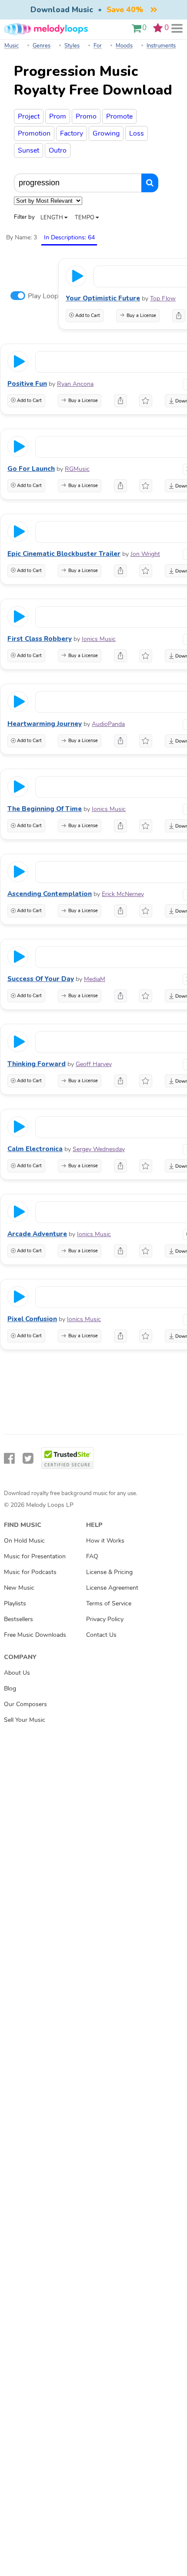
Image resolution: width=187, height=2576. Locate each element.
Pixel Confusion (32, 1319)
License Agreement (112, 1588)
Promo (86, 116)
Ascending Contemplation (50, 894)
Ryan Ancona (75, 384)
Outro (58, 150)
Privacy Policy (105, 1619)
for (98, 46)
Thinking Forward (37, 1064)
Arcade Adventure (37, 1234)
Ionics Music (99, 639)
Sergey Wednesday (99, 1149)
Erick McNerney (123, 894)
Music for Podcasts (30, 1572)
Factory (72, 133)
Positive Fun (27, 384)
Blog (10, 1688)
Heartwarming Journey (45, 724)
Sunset (28, 150)
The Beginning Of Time (45, 809)
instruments (161, 46)
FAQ (92, 1556)
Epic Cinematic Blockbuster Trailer (64, 554)
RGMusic (77, 469)
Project (29, 116)
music (12, 46)
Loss (137, 133)
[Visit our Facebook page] (9, 1459)
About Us (17, 1673)
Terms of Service (109, 1603)
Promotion (34, 133)
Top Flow (163, 298)
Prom (58, 116)
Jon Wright (145, 554)
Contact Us (101, 1635)
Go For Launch (31, 469)
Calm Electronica (35, 1149)
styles (72, 46)
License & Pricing (109, 1572)
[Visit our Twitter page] (28, 1459)
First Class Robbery (40, 639)
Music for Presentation (35, 1556)
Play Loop (43, 296)
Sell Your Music (25, 1720)
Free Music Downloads (35, 1635)
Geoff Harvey (94, 1064)
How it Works (105, 1540)
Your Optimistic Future (103, 298)
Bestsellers (18, 1619)
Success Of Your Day (41, 979)
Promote (119, 116)
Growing (106, 133)
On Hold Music (24, 1540)
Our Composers (25, 1704)
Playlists (15, 1603)
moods (124, 46)
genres (42, 46)
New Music (19, 1588)
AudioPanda (108, 724)
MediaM (95, 979)
